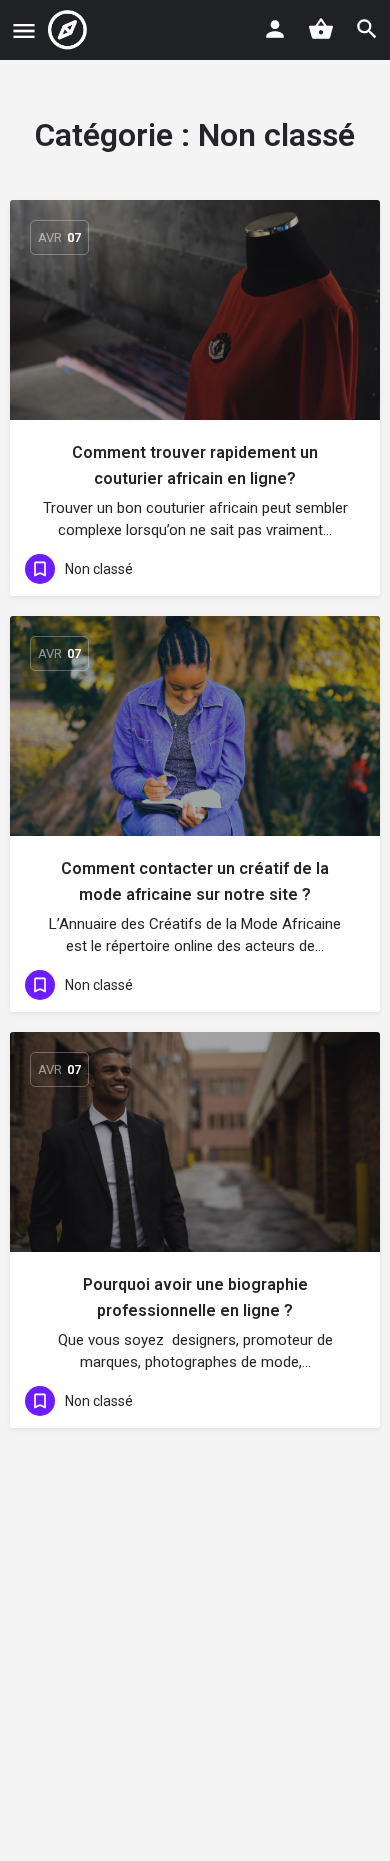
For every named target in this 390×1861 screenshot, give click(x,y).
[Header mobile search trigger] (367, 29)
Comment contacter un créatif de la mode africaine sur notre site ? (195, 881)
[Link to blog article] (195, 310)
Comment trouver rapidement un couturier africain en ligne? (195, 465)
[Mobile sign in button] (275, 29)
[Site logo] (70, 30)
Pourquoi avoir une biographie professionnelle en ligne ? (195, 1297)
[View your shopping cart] (321, 29)
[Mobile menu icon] (24, 30)
